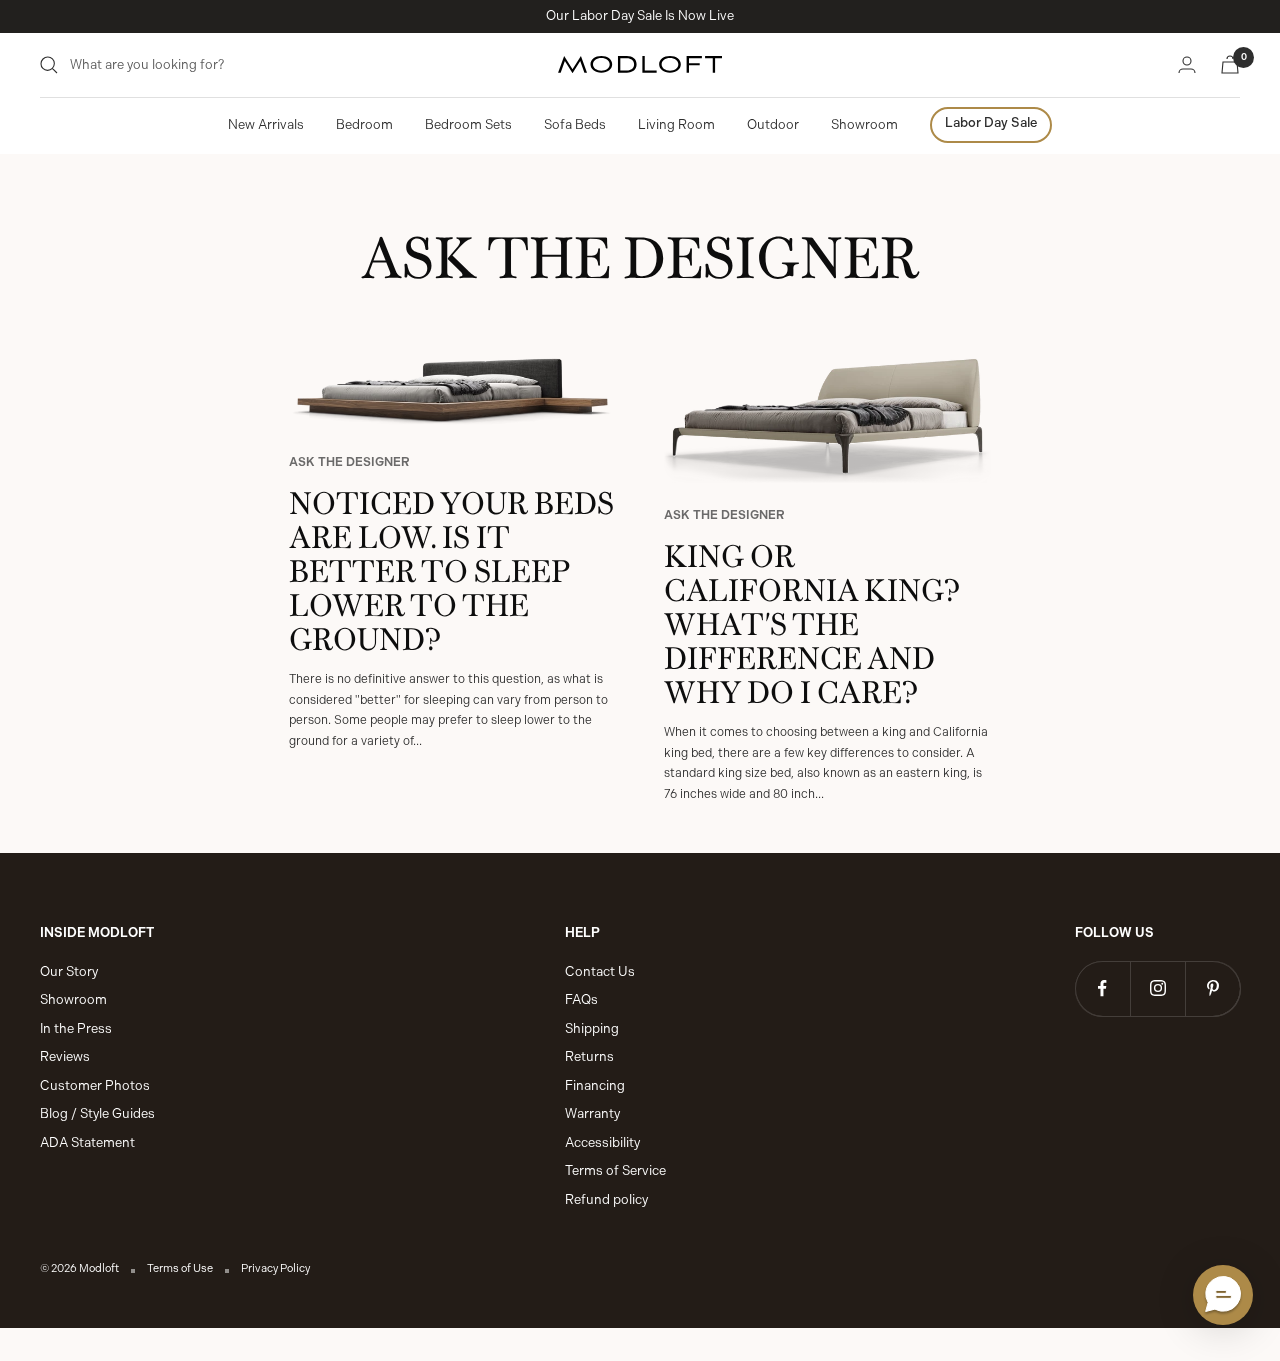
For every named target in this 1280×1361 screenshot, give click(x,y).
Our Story (69, 971)
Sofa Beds (575, 124)
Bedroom (364, 124)
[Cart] (1230, 64)
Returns (589, 1056)
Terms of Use (180, 1268)
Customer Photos (95, 1085)
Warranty (592, 1113)
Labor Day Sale (991, 122)
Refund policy (606, 1199)
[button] (1223, 1295)
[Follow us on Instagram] (1157, 988)
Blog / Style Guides (97, 1113)
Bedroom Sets (468, 124)
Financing (595, 1085)
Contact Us (600, 971)
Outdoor (773, 124)
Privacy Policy (275, 1268)
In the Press (76, 1028)
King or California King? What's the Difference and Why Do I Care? (812, 620)
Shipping (592, 1028)
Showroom (864, 124)
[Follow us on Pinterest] (1212, 988)
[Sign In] (1187, 64)
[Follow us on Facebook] (1102, 988)
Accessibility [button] (602, 1142)
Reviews (65, 1056)
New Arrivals (266, 124)
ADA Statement (87, 1142)
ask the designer (349, 462)
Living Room (676, 124)
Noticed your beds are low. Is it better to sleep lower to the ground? (451, 567)
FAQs (581, 999)
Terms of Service (615, 1170)
